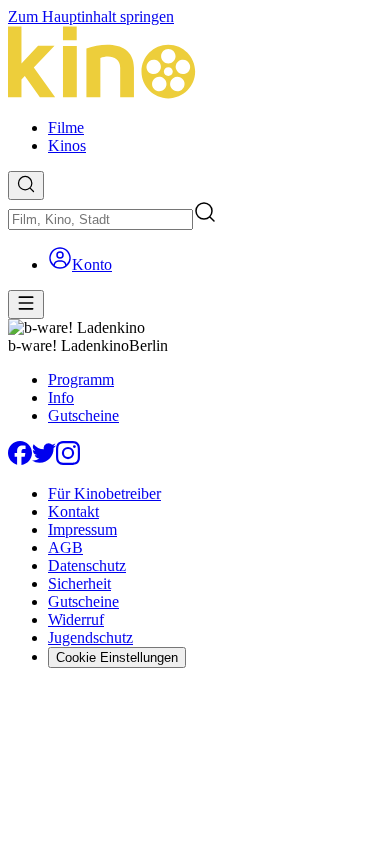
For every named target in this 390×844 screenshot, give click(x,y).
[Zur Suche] (26, 185)
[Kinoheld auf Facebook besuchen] (20, 459)
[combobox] (100, 219)
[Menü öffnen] (26, 304)
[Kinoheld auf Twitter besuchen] (44, 459)
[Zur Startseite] (195, 64)
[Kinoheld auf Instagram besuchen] (68, 459)
